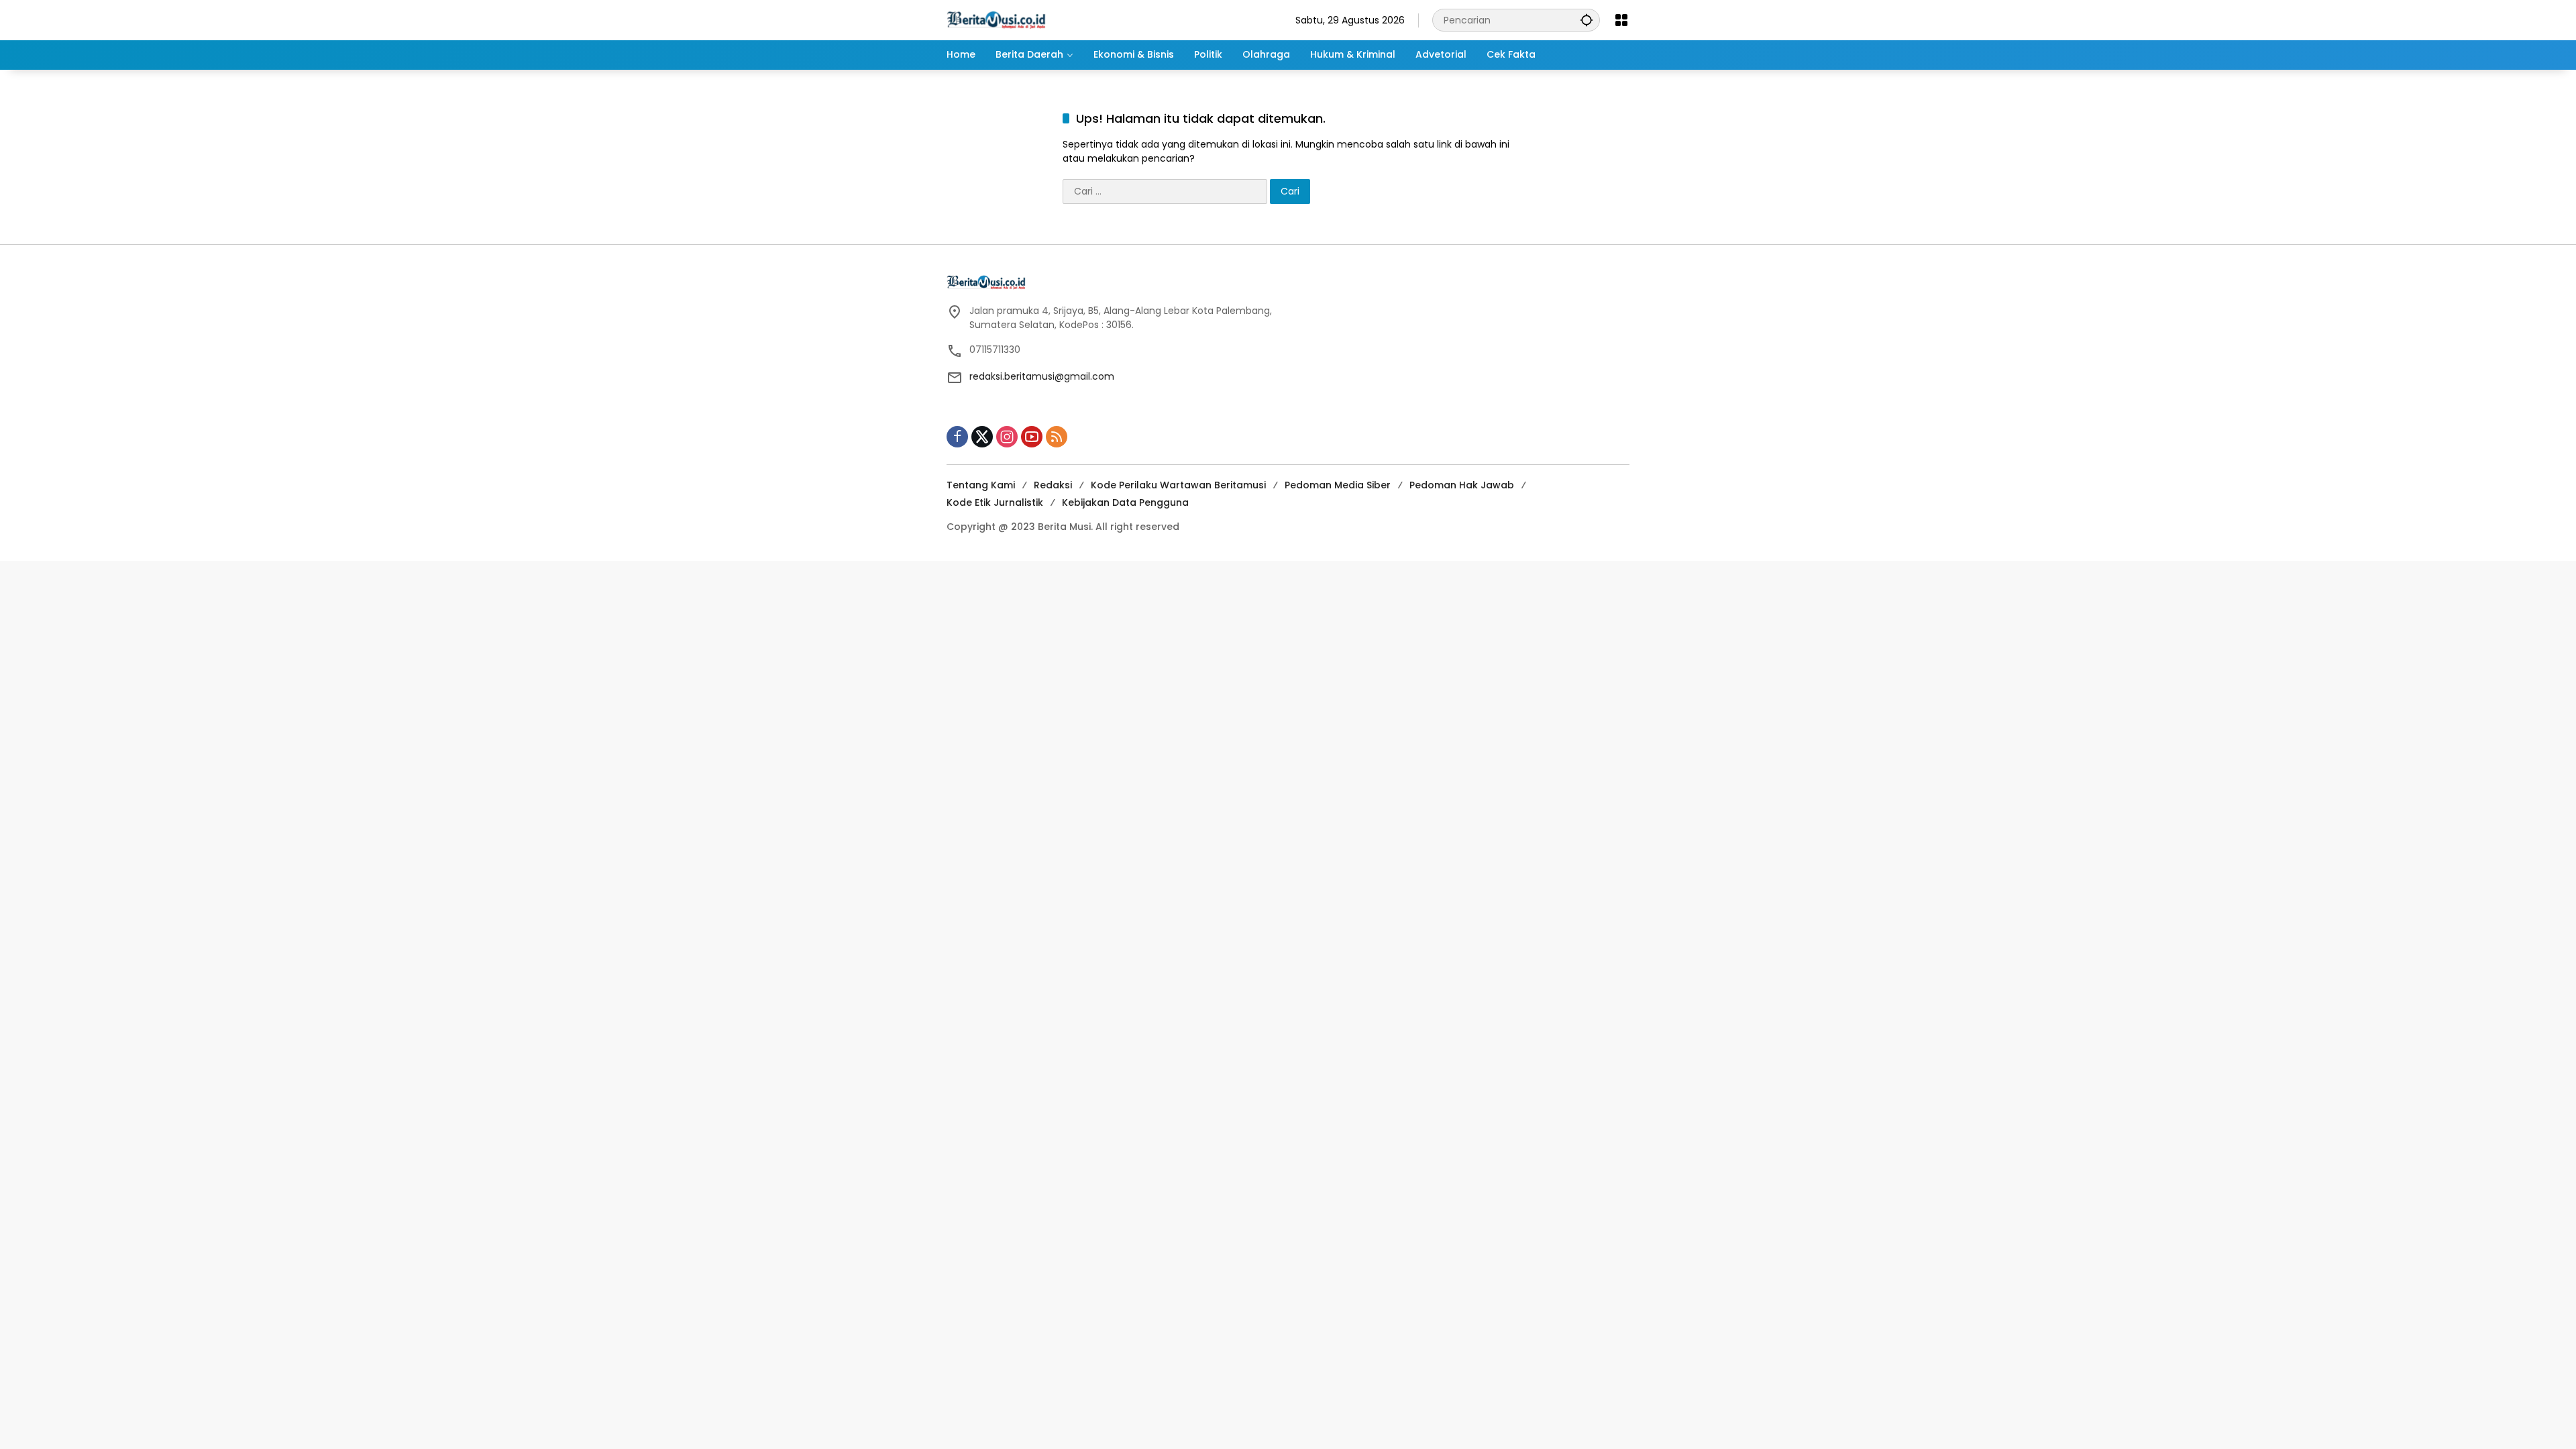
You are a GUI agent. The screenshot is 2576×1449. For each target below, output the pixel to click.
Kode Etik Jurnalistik (995, 502)
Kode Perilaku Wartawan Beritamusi (1178, 485)
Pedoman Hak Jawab (1462, 485)
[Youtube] (1032, 437)
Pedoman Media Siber (1338, 485)
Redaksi (1053, 485)
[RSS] (1057, 437)
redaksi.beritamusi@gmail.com (1042, 376)
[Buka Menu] (1621, 20)
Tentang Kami (981, 485)
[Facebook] (957, 437)
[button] (1587, 20)
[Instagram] (1007, 437)
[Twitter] (982, 437)
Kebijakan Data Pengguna (1125, 502)
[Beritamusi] (996, 19)
